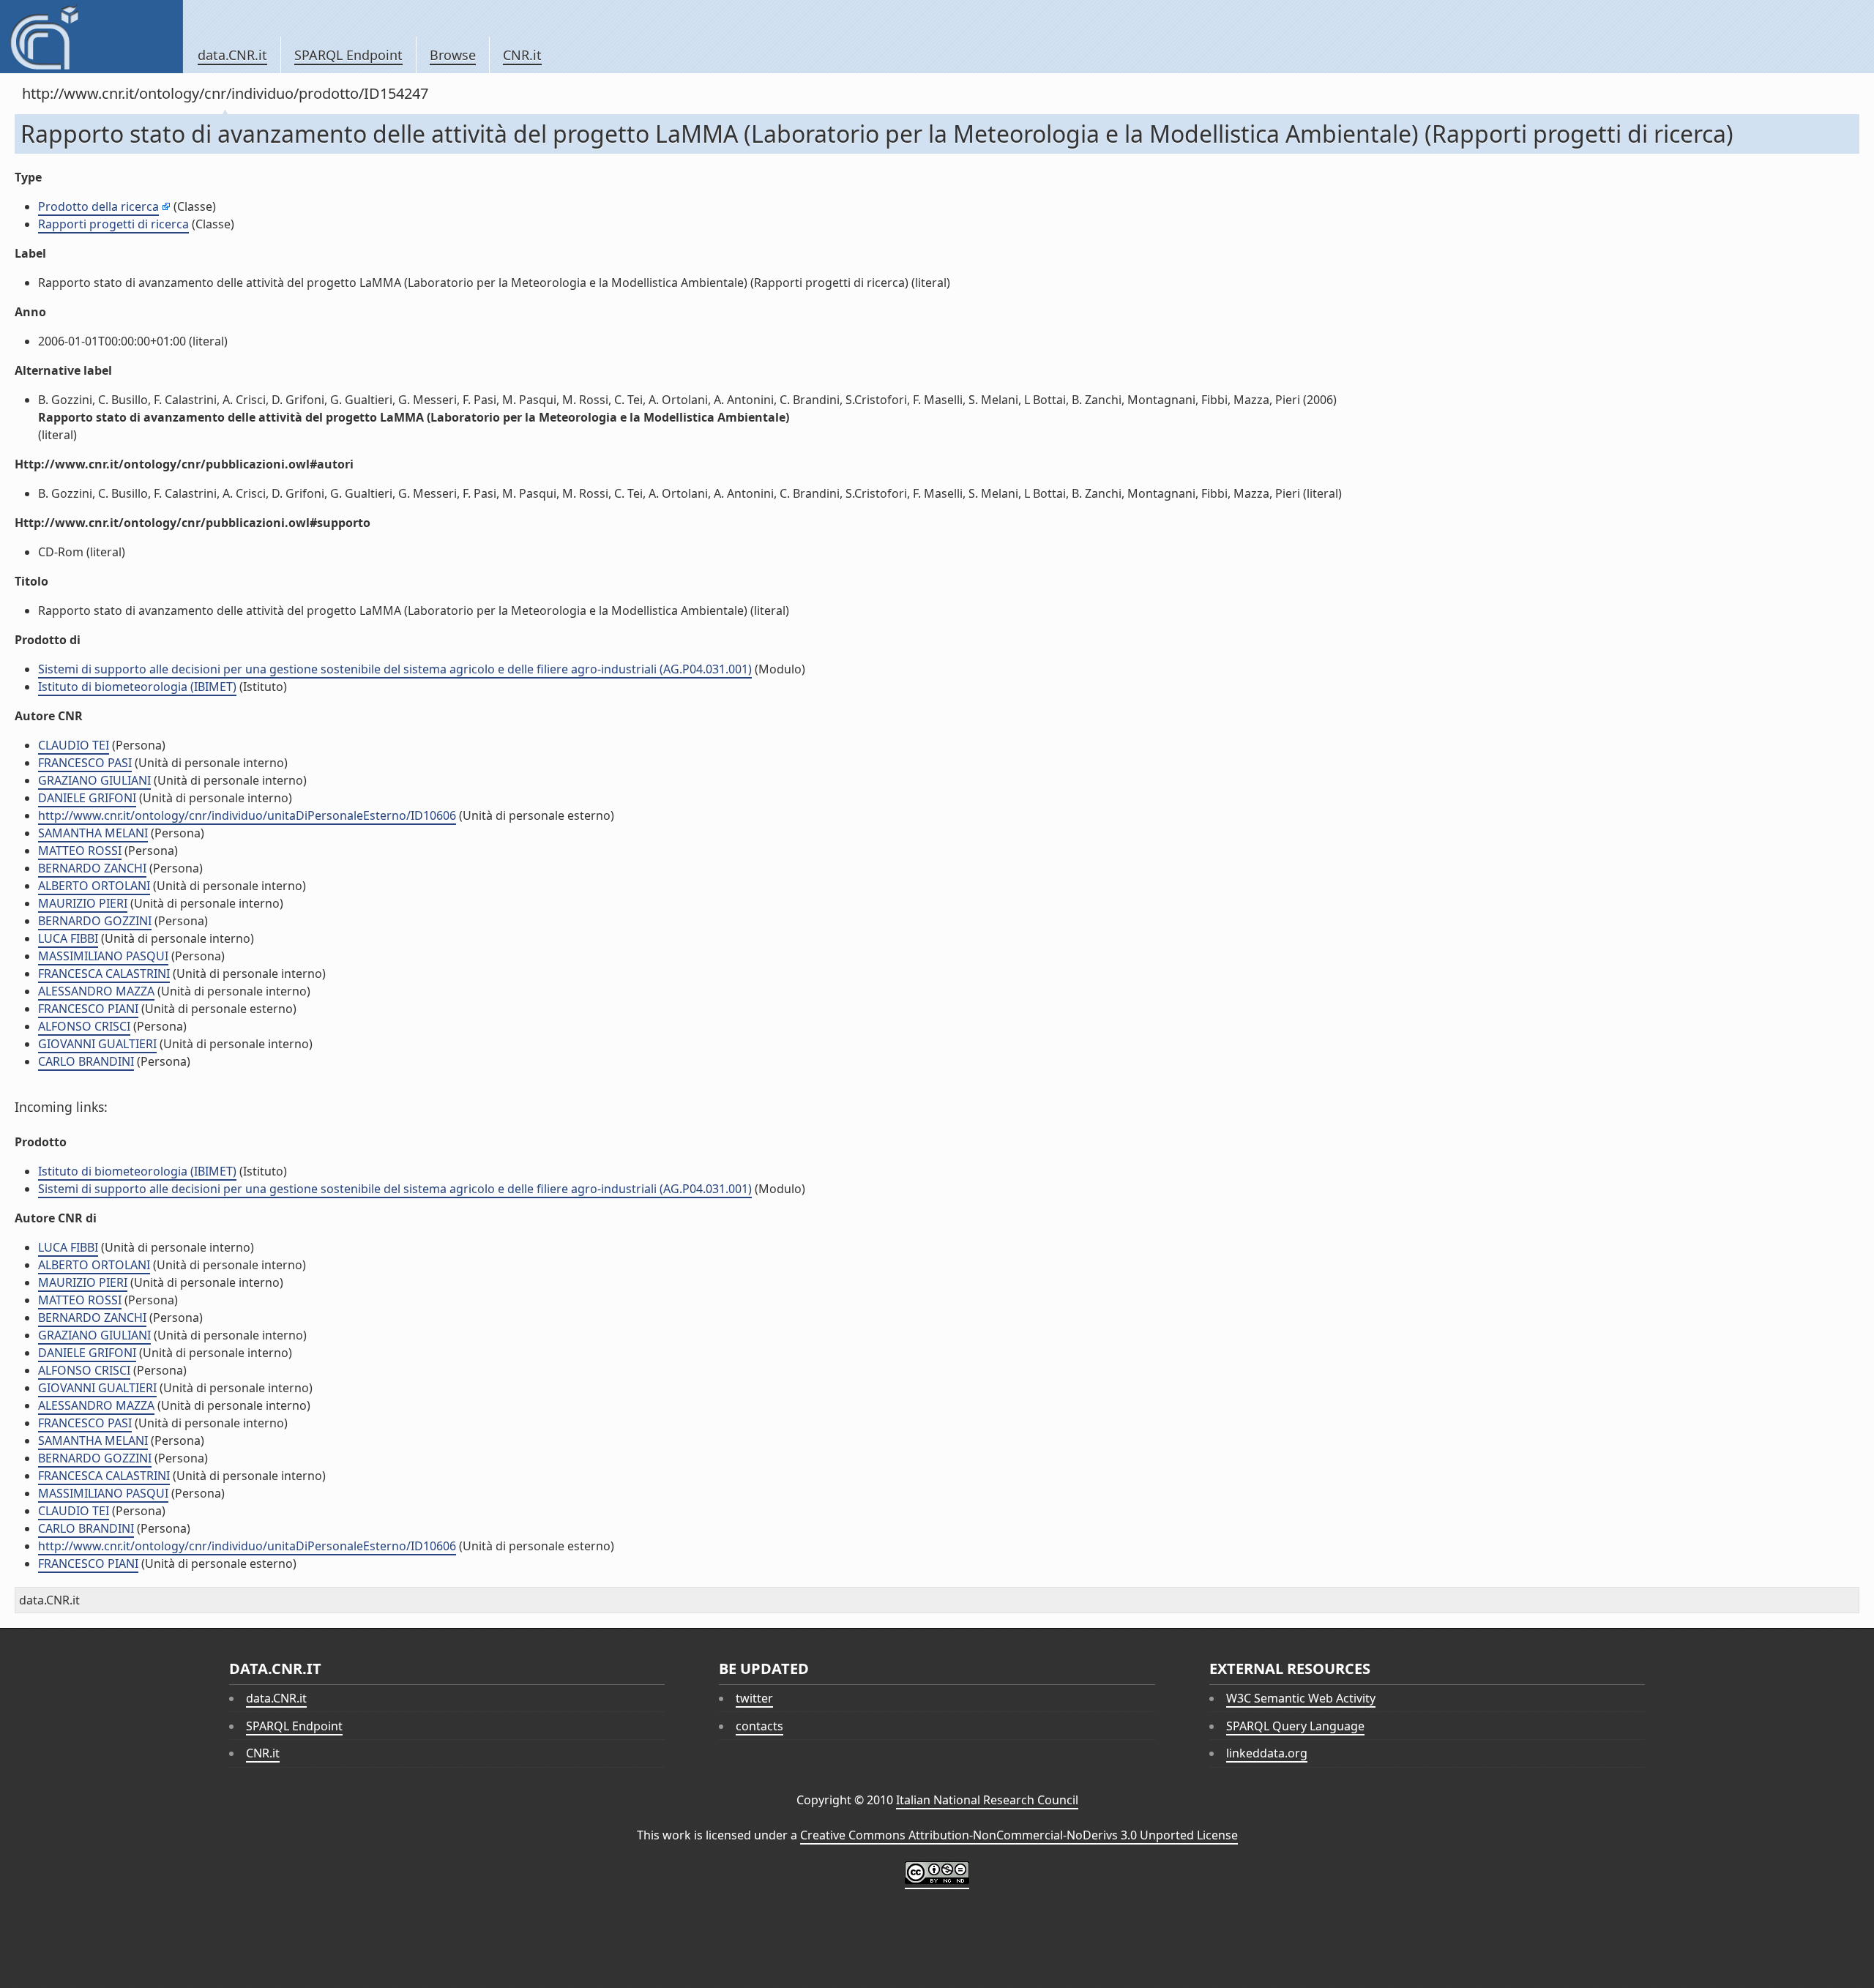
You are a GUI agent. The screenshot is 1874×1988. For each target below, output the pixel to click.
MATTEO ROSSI (80, 851)
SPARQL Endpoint (348, 55)
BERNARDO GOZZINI (95, 921)
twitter (754, 1698)
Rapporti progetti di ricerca (113, 224)
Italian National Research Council (987, 1800)
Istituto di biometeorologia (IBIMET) (137, 687)
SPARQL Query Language (1295, 1726)
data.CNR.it (232, 55)
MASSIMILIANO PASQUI (103, 956)
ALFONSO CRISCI (84, 1026)
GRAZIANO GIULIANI (94, 780)
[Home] (91, 37)
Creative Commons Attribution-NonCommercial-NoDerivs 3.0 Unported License (1019, 1835)
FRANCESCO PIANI (88, 1009)
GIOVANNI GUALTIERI (97, 1044)
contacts (759, 1726)
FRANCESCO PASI (85, 763)
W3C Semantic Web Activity (1301, 1698)
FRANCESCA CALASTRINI (104, 974)
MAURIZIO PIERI (83, 903)
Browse (453, 55)
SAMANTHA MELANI (93, 833)
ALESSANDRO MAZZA (96, 991)
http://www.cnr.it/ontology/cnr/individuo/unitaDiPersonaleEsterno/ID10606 (247, 815)
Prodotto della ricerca (98, 206)
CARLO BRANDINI (86, 1061)
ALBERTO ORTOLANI (94, 886)
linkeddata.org (1267, 1753)
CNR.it (522, 55)
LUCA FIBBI (68, 938)
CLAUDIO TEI (74, 745)
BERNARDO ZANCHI (92, 868)
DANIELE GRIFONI (87, 798)
